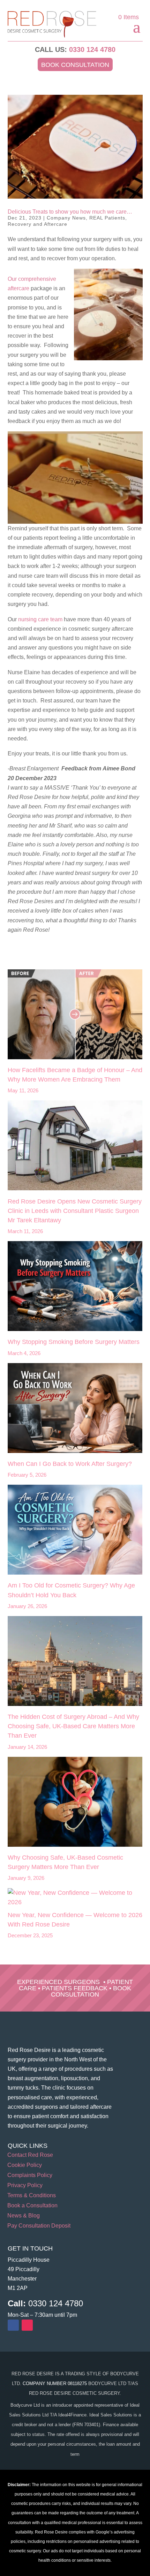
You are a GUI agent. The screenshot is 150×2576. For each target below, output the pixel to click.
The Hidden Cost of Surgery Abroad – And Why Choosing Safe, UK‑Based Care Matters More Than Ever (73, 1726)
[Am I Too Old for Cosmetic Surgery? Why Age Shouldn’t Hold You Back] (75, 1531)
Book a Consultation (32, 2206)
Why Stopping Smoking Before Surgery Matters (74, 1342)
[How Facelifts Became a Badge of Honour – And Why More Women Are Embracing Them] (75, 1016)
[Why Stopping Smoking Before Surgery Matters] (75, 1287)
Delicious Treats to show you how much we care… (70, 212)
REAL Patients (107, 218)
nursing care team (40, 619)
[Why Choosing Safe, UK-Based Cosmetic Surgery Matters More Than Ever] (75, 1803)
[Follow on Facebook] (13, 2325)
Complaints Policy (30, 2175)
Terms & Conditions (32, 2196)
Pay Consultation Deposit (39, 2226)
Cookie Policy (25, 2165)
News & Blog (24, 2216)
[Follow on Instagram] (27, 2325)
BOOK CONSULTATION (75, 65)
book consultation (91, 1991)
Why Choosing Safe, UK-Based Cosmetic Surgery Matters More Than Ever (65, 1862)
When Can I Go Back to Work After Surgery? (70, 1464)
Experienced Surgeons (58, 1982)
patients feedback (75, 1988)
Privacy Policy (25, 2186)
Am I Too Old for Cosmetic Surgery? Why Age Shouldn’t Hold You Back (71, 1590)
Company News (66, 218)
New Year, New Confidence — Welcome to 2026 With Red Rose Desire (75, 1920)
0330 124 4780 (92, 49)
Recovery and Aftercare (37, 224)
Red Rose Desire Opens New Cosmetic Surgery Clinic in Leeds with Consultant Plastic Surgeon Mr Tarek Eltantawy (75, 1211)
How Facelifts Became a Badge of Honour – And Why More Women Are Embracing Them (75, 1075)
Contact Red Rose (30, 2155)
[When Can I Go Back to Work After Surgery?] (75, 1409)
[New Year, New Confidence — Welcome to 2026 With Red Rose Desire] (75, 1898)
